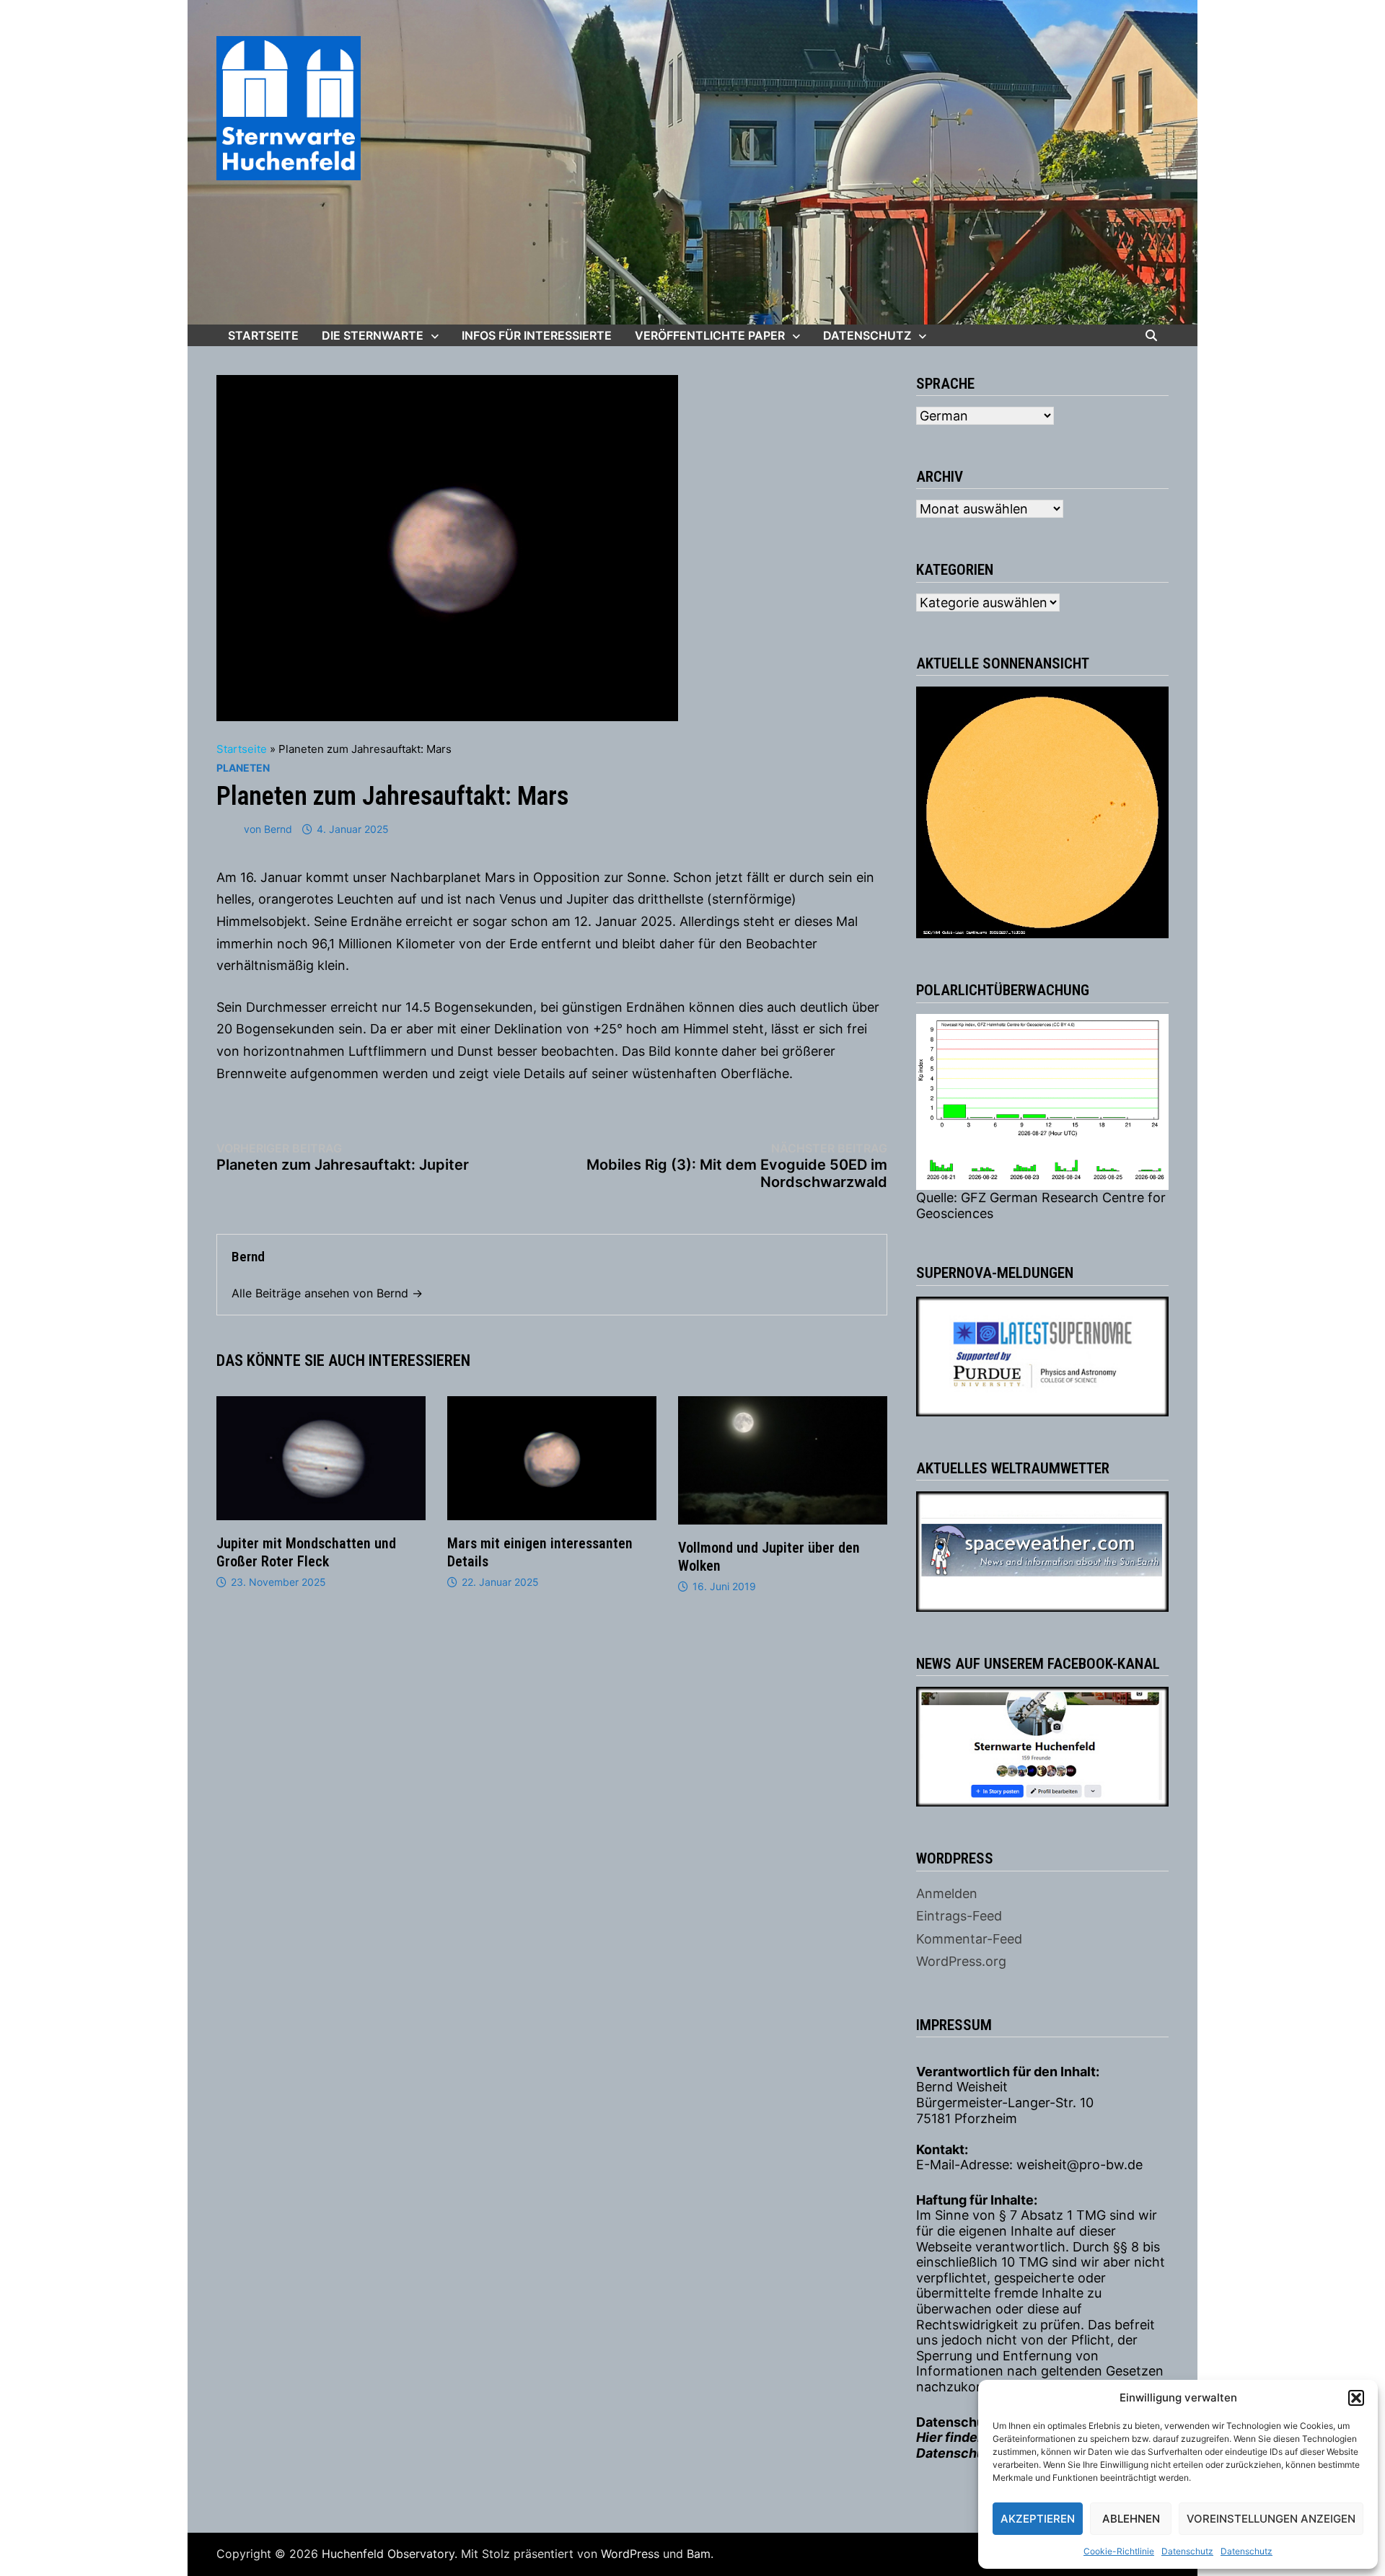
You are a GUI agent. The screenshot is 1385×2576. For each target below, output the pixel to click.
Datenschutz (1187, 2551)
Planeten (243, 768)
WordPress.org (961, 1961)
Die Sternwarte (373, 335)
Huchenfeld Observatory (388, 2554)
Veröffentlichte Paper (710, 335)
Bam (699, 2554)
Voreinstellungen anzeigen (1271, 2519)
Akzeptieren (1038, 2519)
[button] (1356, 2398)
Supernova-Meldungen (995, 1273)
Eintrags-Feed (959, 1916)
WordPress (630, 2554)
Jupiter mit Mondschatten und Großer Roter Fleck (306, 1552)
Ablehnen (1131, 2519)
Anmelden (947, 1893)
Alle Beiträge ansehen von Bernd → (327, 1293)
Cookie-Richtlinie (1119, 2551)
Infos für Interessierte (537, 335)
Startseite (263, 335)
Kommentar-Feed (969, 1939)
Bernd (278, 829)
